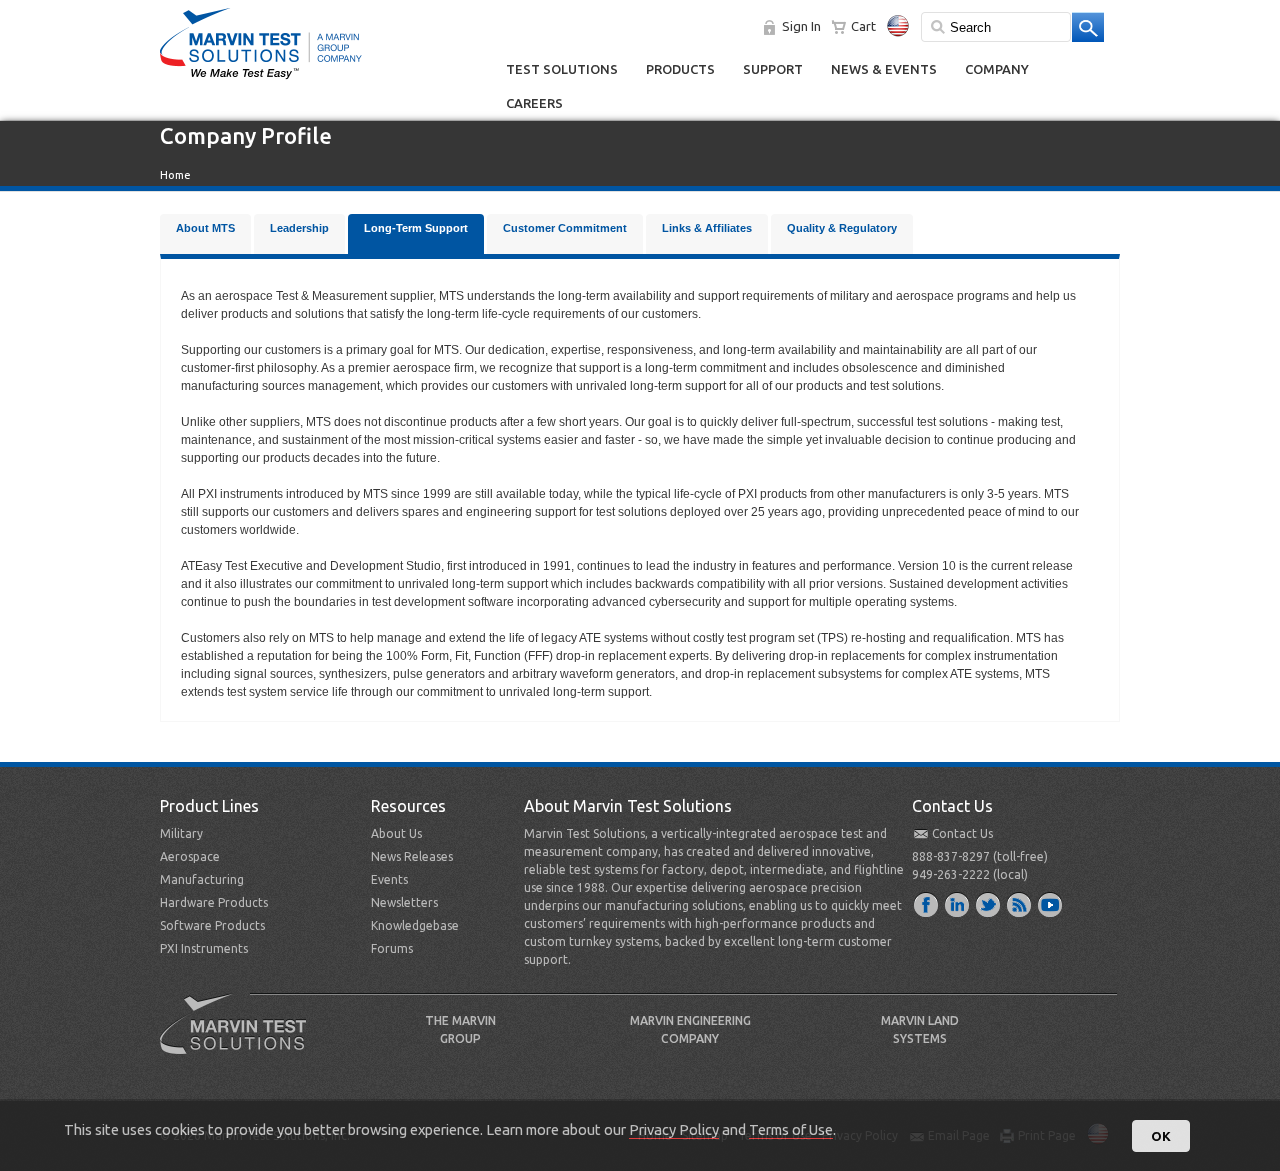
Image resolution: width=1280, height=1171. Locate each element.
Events (389, 879)
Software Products (212, 925)
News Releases (412, 856)
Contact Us (962, 833)
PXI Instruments (204, 948)
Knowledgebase (415, 925)
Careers (534, 103)
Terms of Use (791, 1129)
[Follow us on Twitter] (989, 904)
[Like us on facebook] (927, 904)
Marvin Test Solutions (241, 1039)
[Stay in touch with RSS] (1020, 904)
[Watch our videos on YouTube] (1051, 904)
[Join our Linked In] (958, 904)
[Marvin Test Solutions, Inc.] (261, 80)
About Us (396, 833)
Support (773, 69)
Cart (863, 26)
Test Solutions (562, 69)
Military (181, 833)
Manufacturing (202, 879)
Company (997, 69)
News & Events (884, 69)
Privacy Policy (674, 1129)
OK (1161, 1136)
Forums (392, 948)
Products (680, 69)
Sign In (801, 26)
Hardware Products (214, 902)
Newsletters (404, 902)
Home (175, 175)
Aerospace (190, 856)
